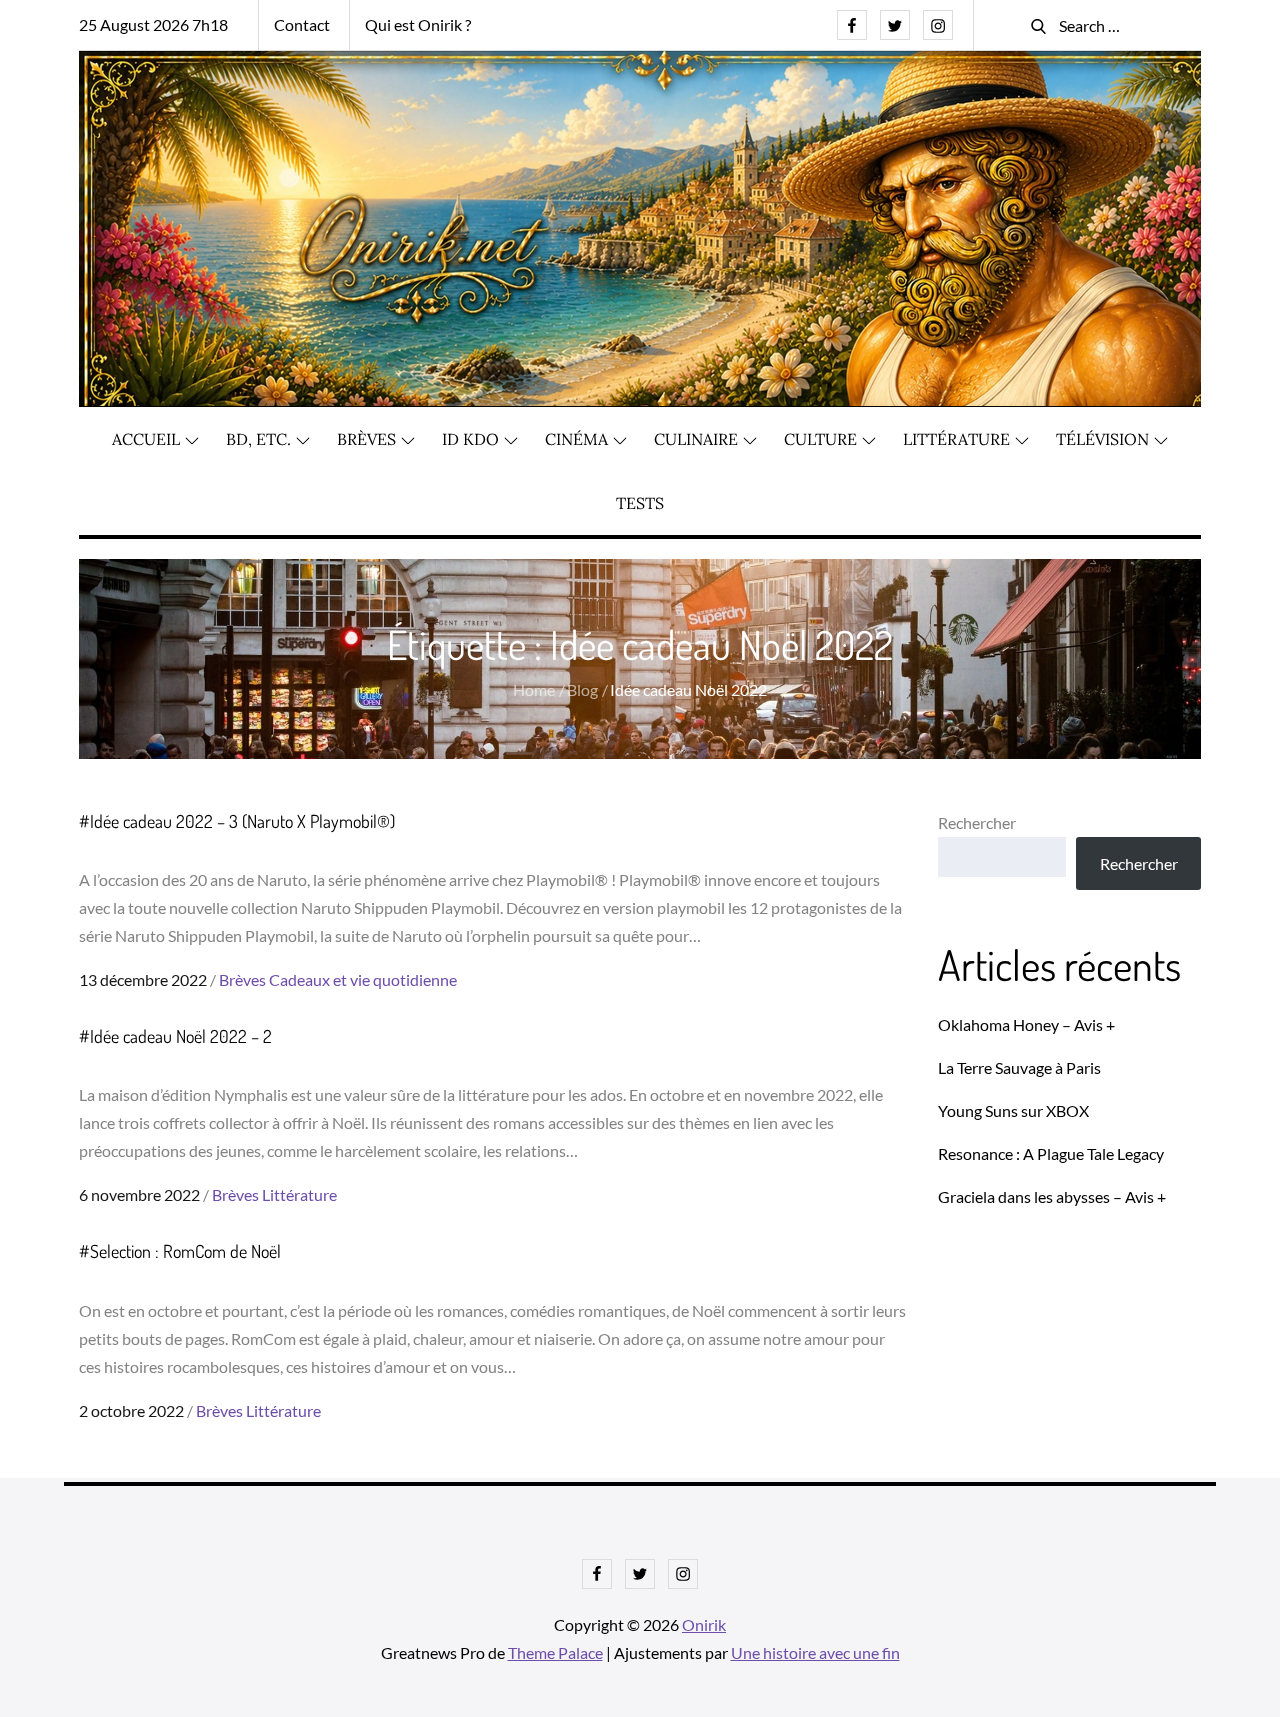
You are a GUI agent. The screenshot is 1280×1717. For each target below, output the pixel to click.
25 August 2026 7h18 (153, 24)
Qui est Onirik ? (418, 24)
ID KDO (470, 439)
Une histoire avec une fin (815, 1652)
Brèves (366, 439)
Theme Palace (555, 1652)
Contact (302, 24)
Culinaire (696, 439)
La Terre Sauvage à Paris (1019, 1067)
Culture (820, 439)
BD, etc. (258, 439)
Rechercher (977, 822)
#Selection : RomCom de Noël (180, 1251)
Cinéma (576, 439)
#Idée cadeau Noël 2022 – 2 (175, 1036)
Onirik (704, 1624)
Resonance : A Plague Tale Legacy (1051, 1153)
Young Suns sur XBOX (1013, 1110)
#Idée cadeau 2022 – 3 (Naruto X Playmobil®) (237, 821)
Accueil (146, 439)
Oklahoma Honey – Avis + (1026, 1024)
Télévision (1102, 439)
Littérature (956, 439)
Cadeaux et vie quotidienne (363, 979)
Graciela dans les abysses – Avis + (1052, 1196)
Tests (640, 503)
